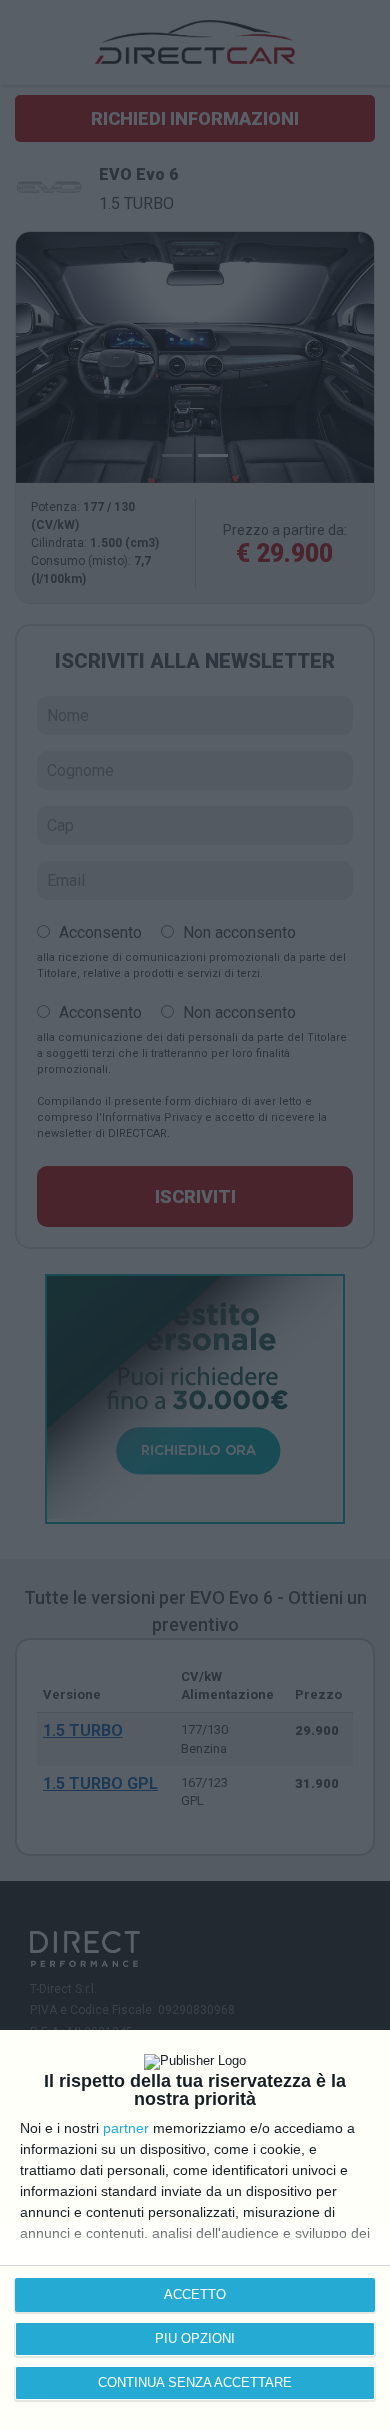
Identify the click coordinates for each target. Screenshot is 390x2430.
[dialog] (195, 2230)
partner (126, 2128)
